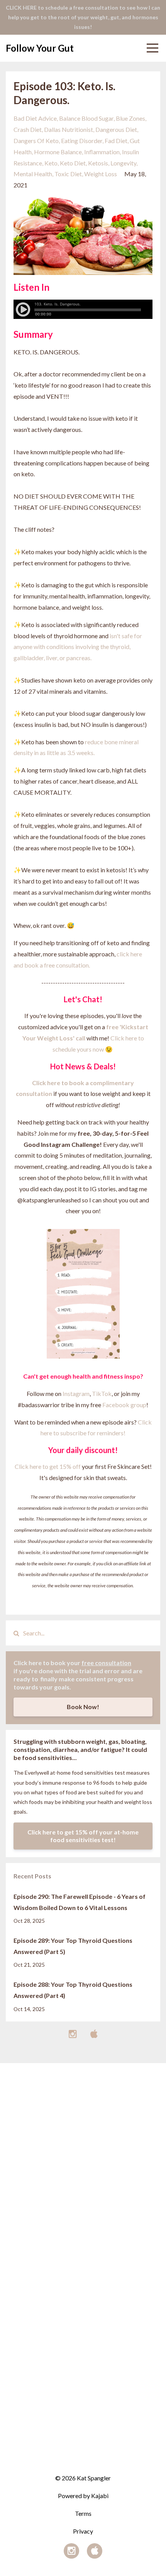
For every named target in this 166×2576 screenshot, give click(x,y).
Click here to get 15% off (48, 1466)
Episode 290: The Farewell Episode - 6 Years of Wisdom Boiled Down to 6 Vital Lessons (80, 1902)
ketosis (98, 163)
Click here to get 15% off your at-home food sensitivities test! (83, 1836)
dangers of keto (36, 141)
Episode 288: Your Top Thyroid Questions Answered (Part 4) (73, 1990)
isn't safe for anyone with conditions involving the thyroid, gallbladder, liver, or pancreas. (78, 647)
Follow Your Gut (40, 48)
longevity (123, 163)
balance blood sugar (86, 118)
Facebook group (124, 1405)
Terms (83, 2513)
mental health (33, 174)
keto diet (73, 163)
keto (51, 163)
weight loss (101, 174)
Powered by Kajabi (83, 2496)
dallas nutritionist (69, 129)
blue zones (130, 118)
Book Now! (83, 1707)
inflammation (102, 152)
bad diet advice (35, 118)
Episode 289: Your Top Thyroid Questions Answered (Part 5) (73, 1946)
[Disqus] (83, 2160)
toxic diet (68, 174)
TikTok (102, 1393)
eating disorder (82, 141)
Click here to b (53, 1083)
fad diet (116, 141)
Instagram (76, 1393)
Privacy (83, 2531)
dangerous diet (116, 129)
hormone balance (58, 152)
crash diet (28, 129)
